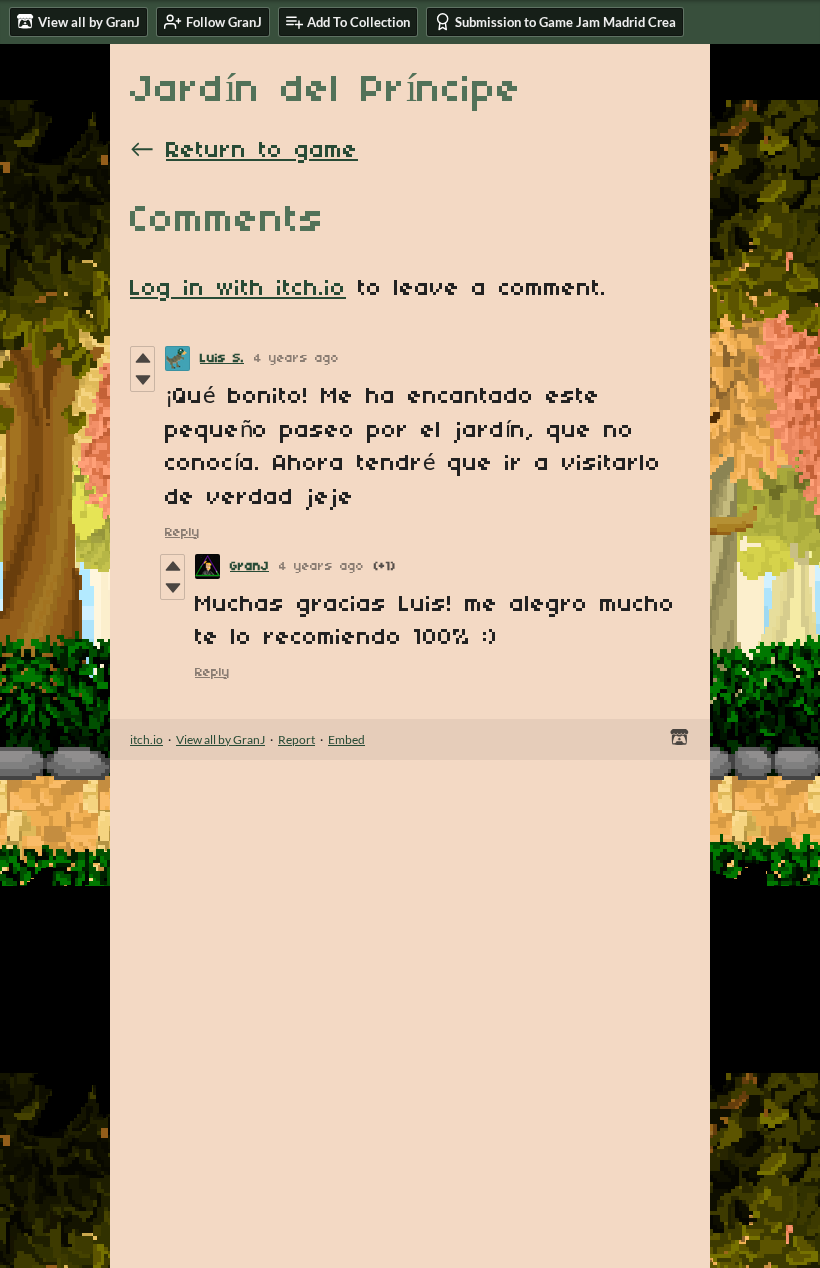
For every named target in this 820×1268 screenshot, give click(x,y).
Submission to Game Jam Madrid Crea (565, 22)
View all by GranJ (220, 739)
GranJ (249, 566)
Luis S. (222, 358)
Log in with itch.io (238, 289)
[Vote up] (142, 358)
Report (296, 739)
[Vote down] (142, 380)
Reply (182, 532)
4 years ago (296, 358)
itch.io (146, 739)
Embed (346, 739)
